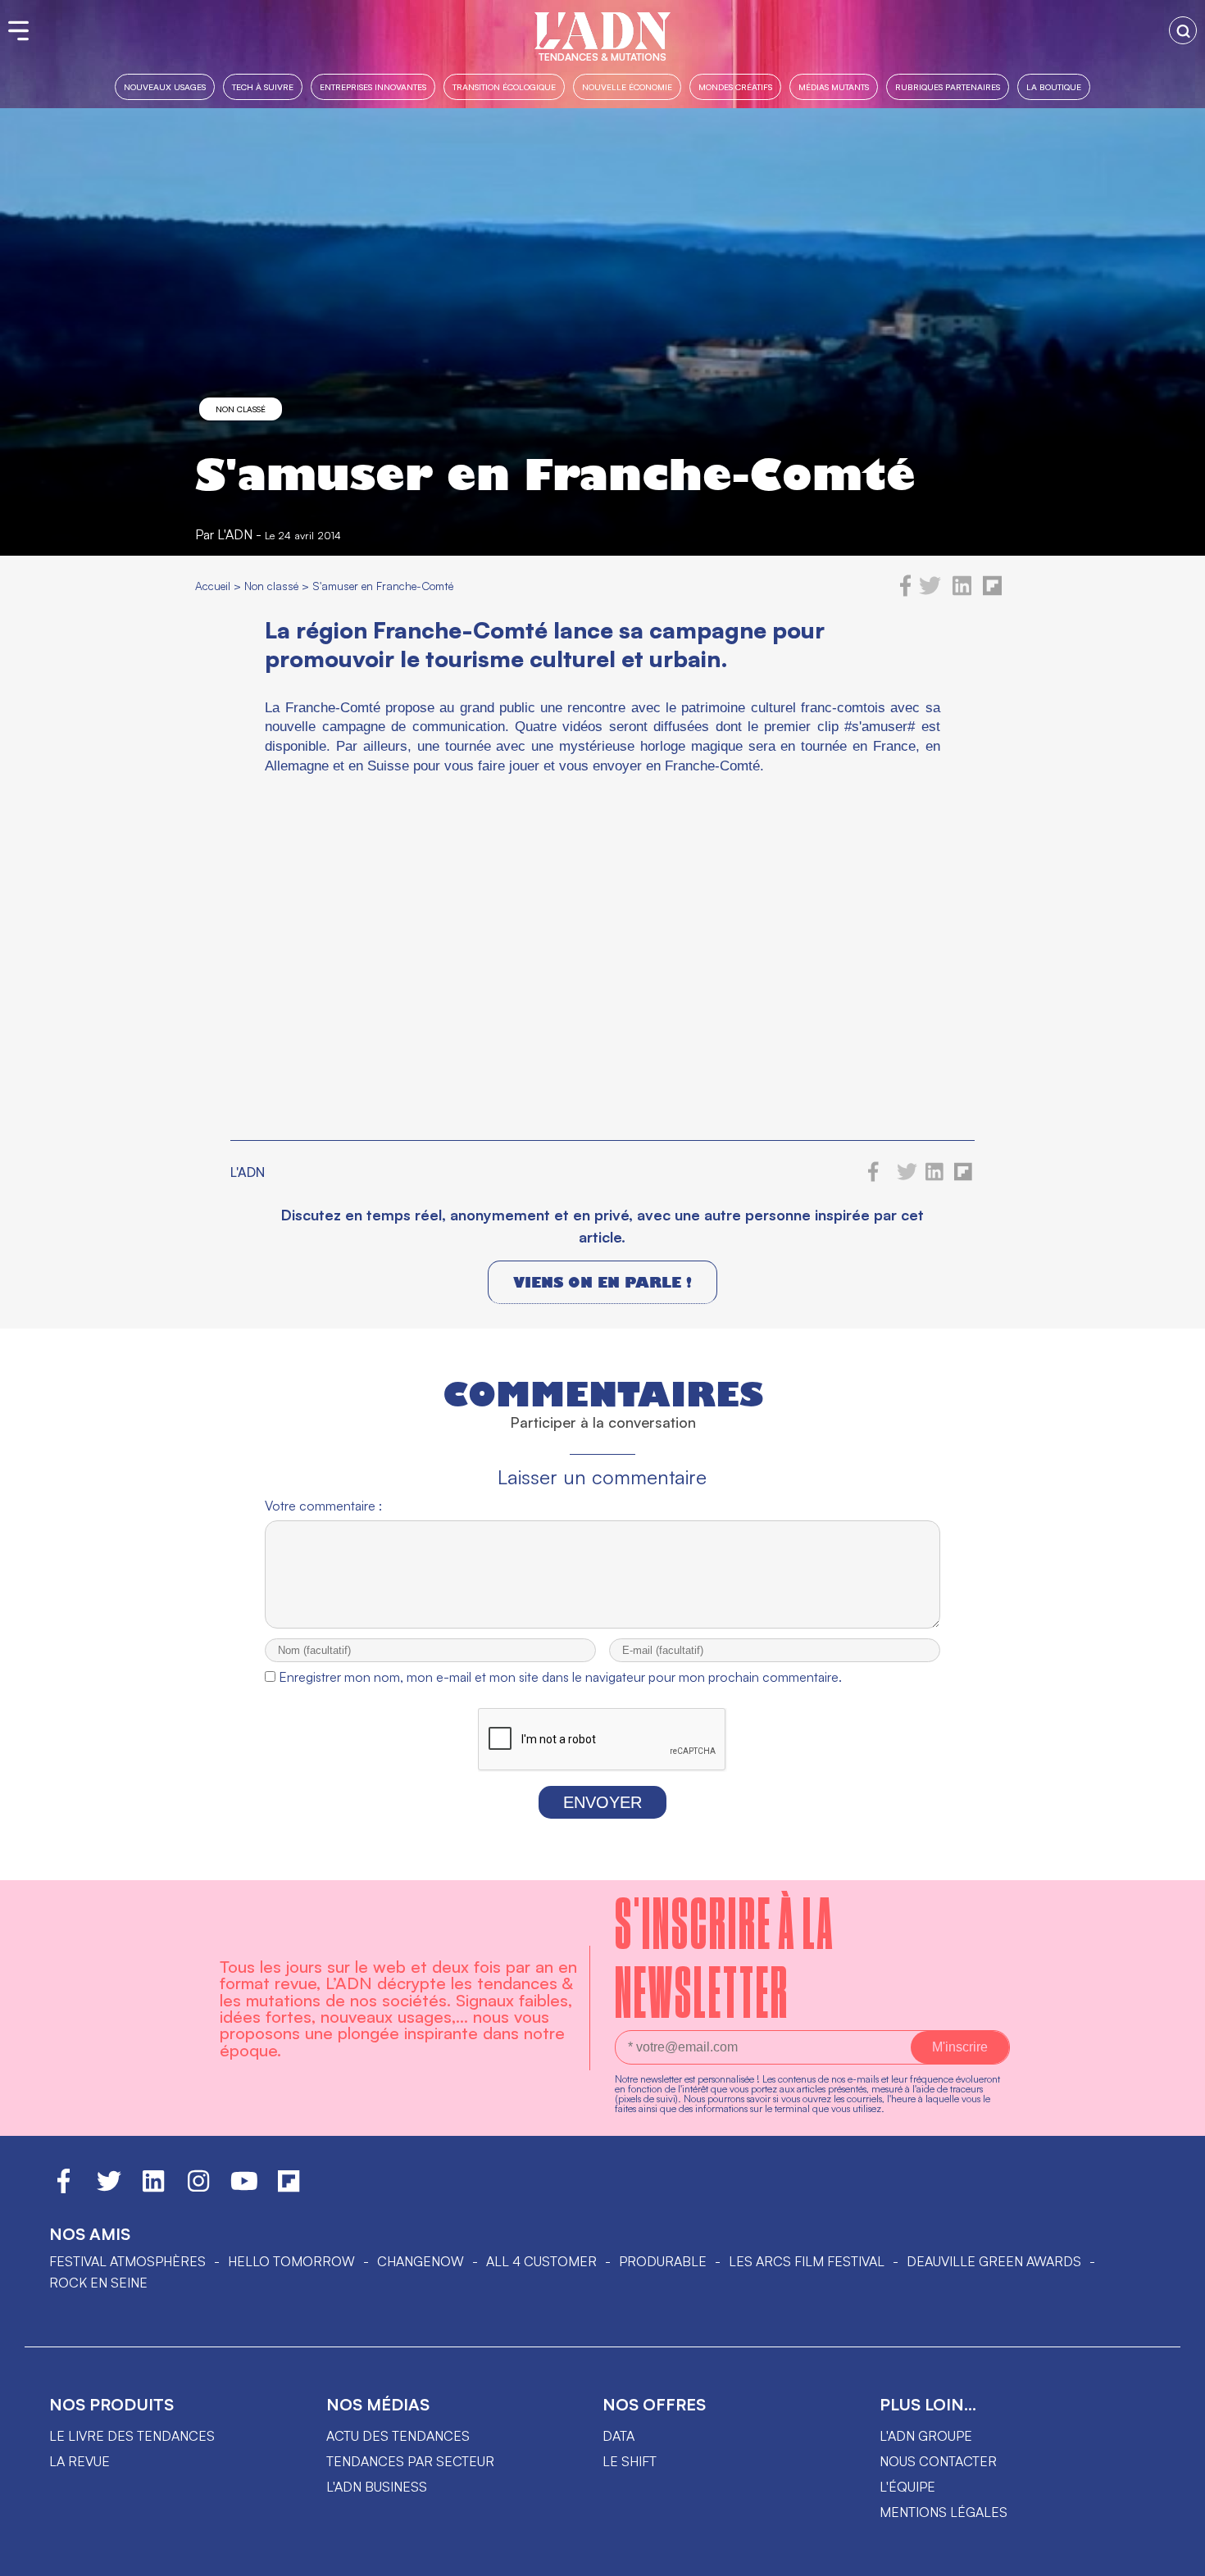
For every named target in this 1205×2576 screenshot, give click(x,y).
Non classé (241, 409)
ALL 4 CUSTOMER (541, 2261)
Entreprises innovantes (373, 86)
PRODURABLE (663, 2261)
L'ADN (235, 534)
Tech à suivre (263, 86)
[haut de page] (1176, 2556)
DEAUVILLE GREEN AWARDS (994, 2261)
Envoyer (602, 1802)
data (618, 2436)
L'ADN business (377, 2487)
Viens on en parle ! (602, 1282)
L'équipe (907, 2487)
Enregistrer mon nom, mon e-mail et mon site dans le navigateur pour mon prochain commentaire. (560, 1677)
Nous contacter (938, 2461)
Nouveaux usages (165, 86)
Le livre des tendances (132, 2436)
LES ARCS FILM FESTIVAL (807, 2261)
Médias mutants (834, 86)
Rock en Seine (98, 2283)
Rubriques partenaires (948, 86)
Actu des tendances (398, 2436)
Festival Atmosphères (127, 2261)
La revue (80, 2461)
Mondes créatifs (735, 86)
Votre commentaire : (323, 1506)
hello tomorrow (291, 2261)
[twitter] (930, 592)
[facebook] (906, 592)
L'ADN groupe (926, 2436)
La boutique (1054, 86)
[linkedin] (962, 592)
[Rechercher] (1183, 30)
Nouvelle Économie (627, 86)
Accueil (213, 586)
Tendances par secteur (410, 2461)
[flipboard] (992, 592)
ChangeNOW (421, 2261)
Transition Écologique (504, 86)
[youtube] (244, 2188)
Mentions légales (944, 2512)
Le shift (630, 2461)
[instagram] (198, 2188)
